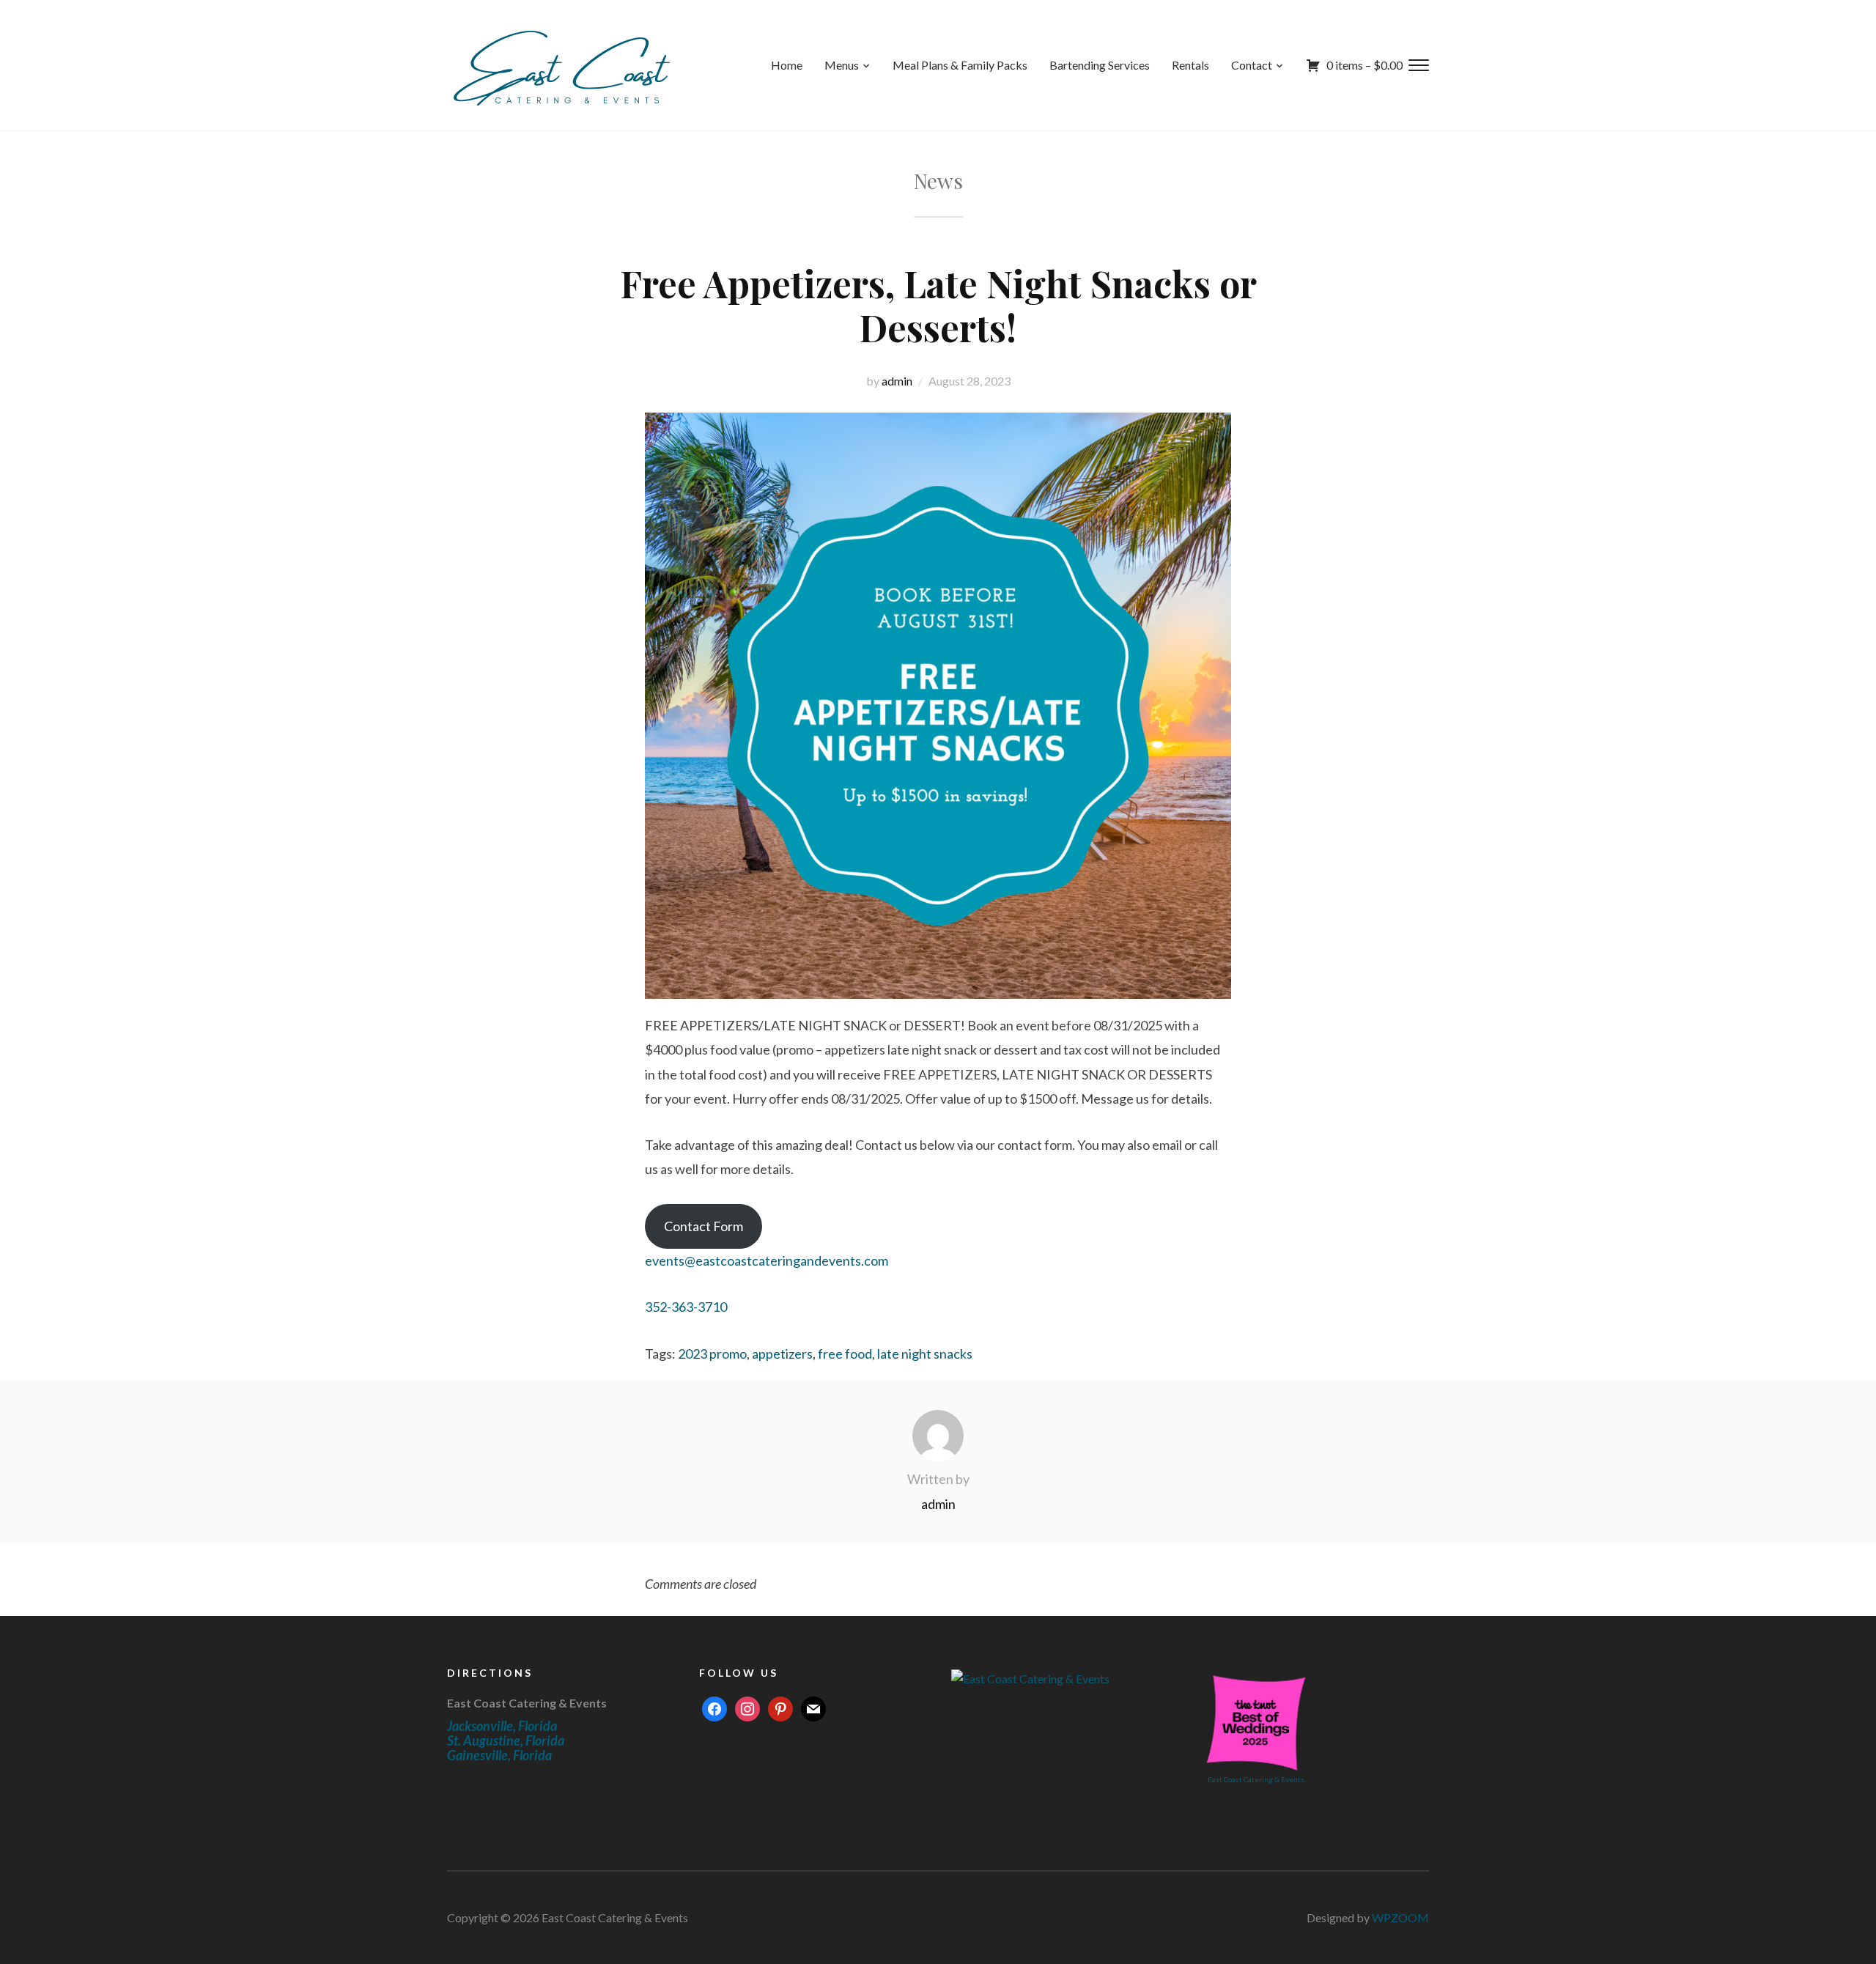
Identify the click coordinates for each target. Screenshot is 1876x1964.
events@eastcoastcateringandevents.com (767, 1260)
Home (787, 65)
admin (897, 381)
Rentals (1190, 65)
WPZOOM (1400, 1917)
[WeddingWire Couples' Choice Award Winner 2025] (1030, 1676)
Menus (842, 65)
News (938, 181)
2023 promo (712, 1354)
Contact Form (703, 1226)
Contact (1252, 65)
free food (845, 1354)
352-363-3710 (686, 1307)
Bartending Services (1100, 65)
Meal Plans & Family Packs (960, 65)
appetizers (782, 1354)
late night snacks (925, 1354)
